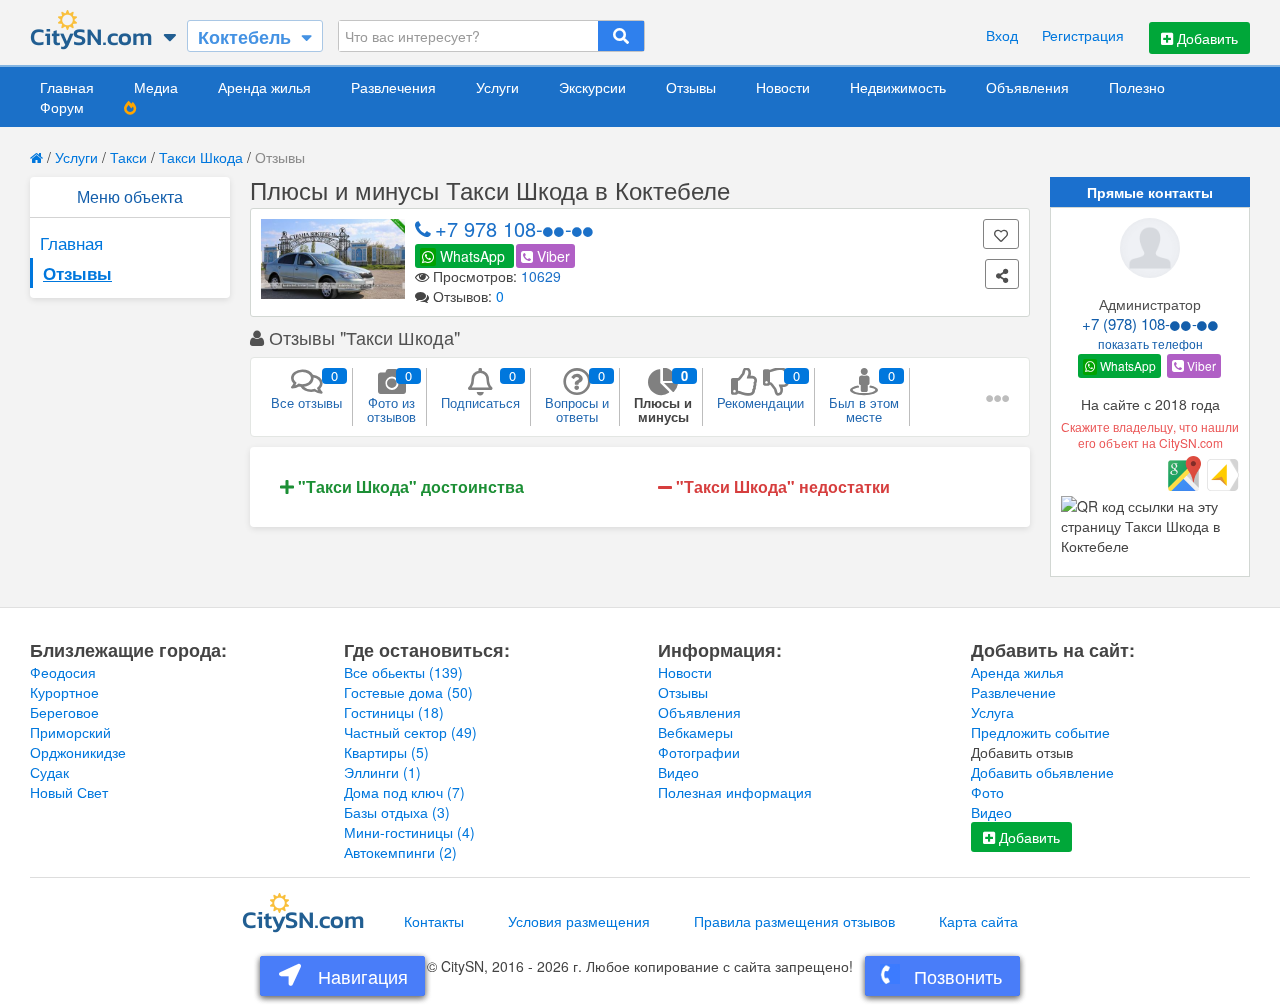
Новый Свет (69, 792)
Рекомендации (760, 389)
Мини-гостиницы (409, 832)
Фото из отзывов (391, 396)
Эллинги (382, 772)
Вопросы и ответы (577, 396)
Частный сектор (410, 732)
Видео (678, 772)
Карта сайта (978, 921)
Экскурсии (592, 87)
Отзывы (691, 87)
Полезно (1137, 87)
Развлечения (393, 87)
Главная (67, 87)
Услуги (497, 87)
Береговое (64, 712)
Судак (49, 772)
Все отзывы (306, 389)
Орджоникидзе (78, 752)
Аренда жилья (264, 87)
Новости (783, 87)
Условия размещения (579, 921)
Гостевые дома (408, 692)
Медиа (156, 87)
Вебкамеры (695, 732)
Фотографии (699, 752)
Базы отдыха (397, 812)
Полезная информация (735, 792)
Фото (987, 792)
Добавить (1205, 38)
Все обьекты (403, 672)
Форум (62, 107)
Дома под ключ (404, 792)
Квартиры (386, 752)
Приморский (70, 732)
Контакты (434, 921)
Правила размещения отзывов (794, 921)
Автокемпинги (400, 852)
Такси (128, 157)
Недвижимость (898, 87)
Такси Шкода (201, 157)
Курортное (64, 692)
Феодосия (63, 672)
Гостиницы (394, 712)
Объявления (1027, 87)
